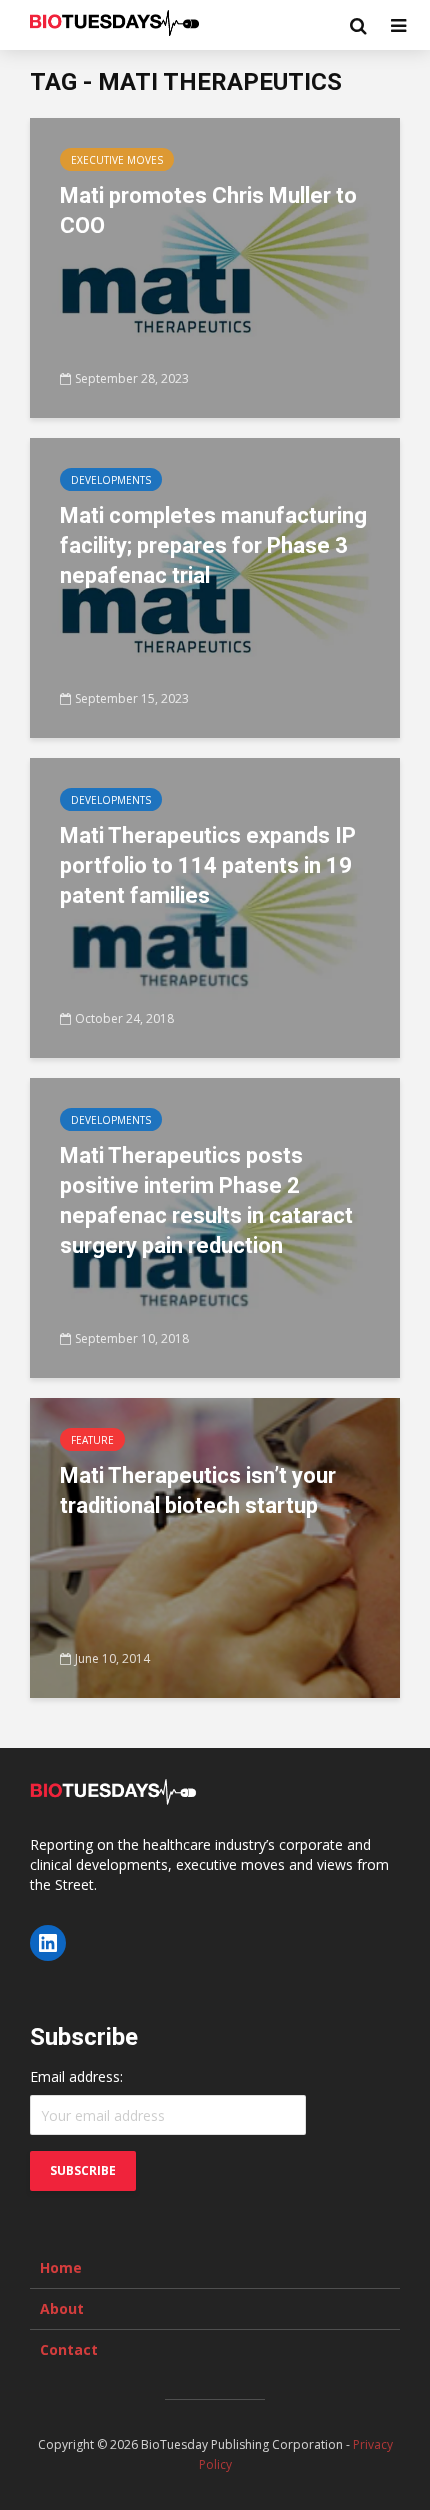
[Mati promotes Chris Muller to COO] (215, 266)
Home (61, 2267)
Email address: (76, 2076)
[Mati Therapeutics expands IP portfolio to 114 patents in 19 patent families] (215, 906)
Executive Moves (117, 160)
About (62, 2308)
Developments (111, 480)
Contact (69, 2349)
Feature (92, 1440)
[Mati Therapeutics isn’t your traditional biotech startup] (215, 1546)
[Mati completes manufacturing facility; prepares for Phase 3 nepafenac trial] (215, 586)
